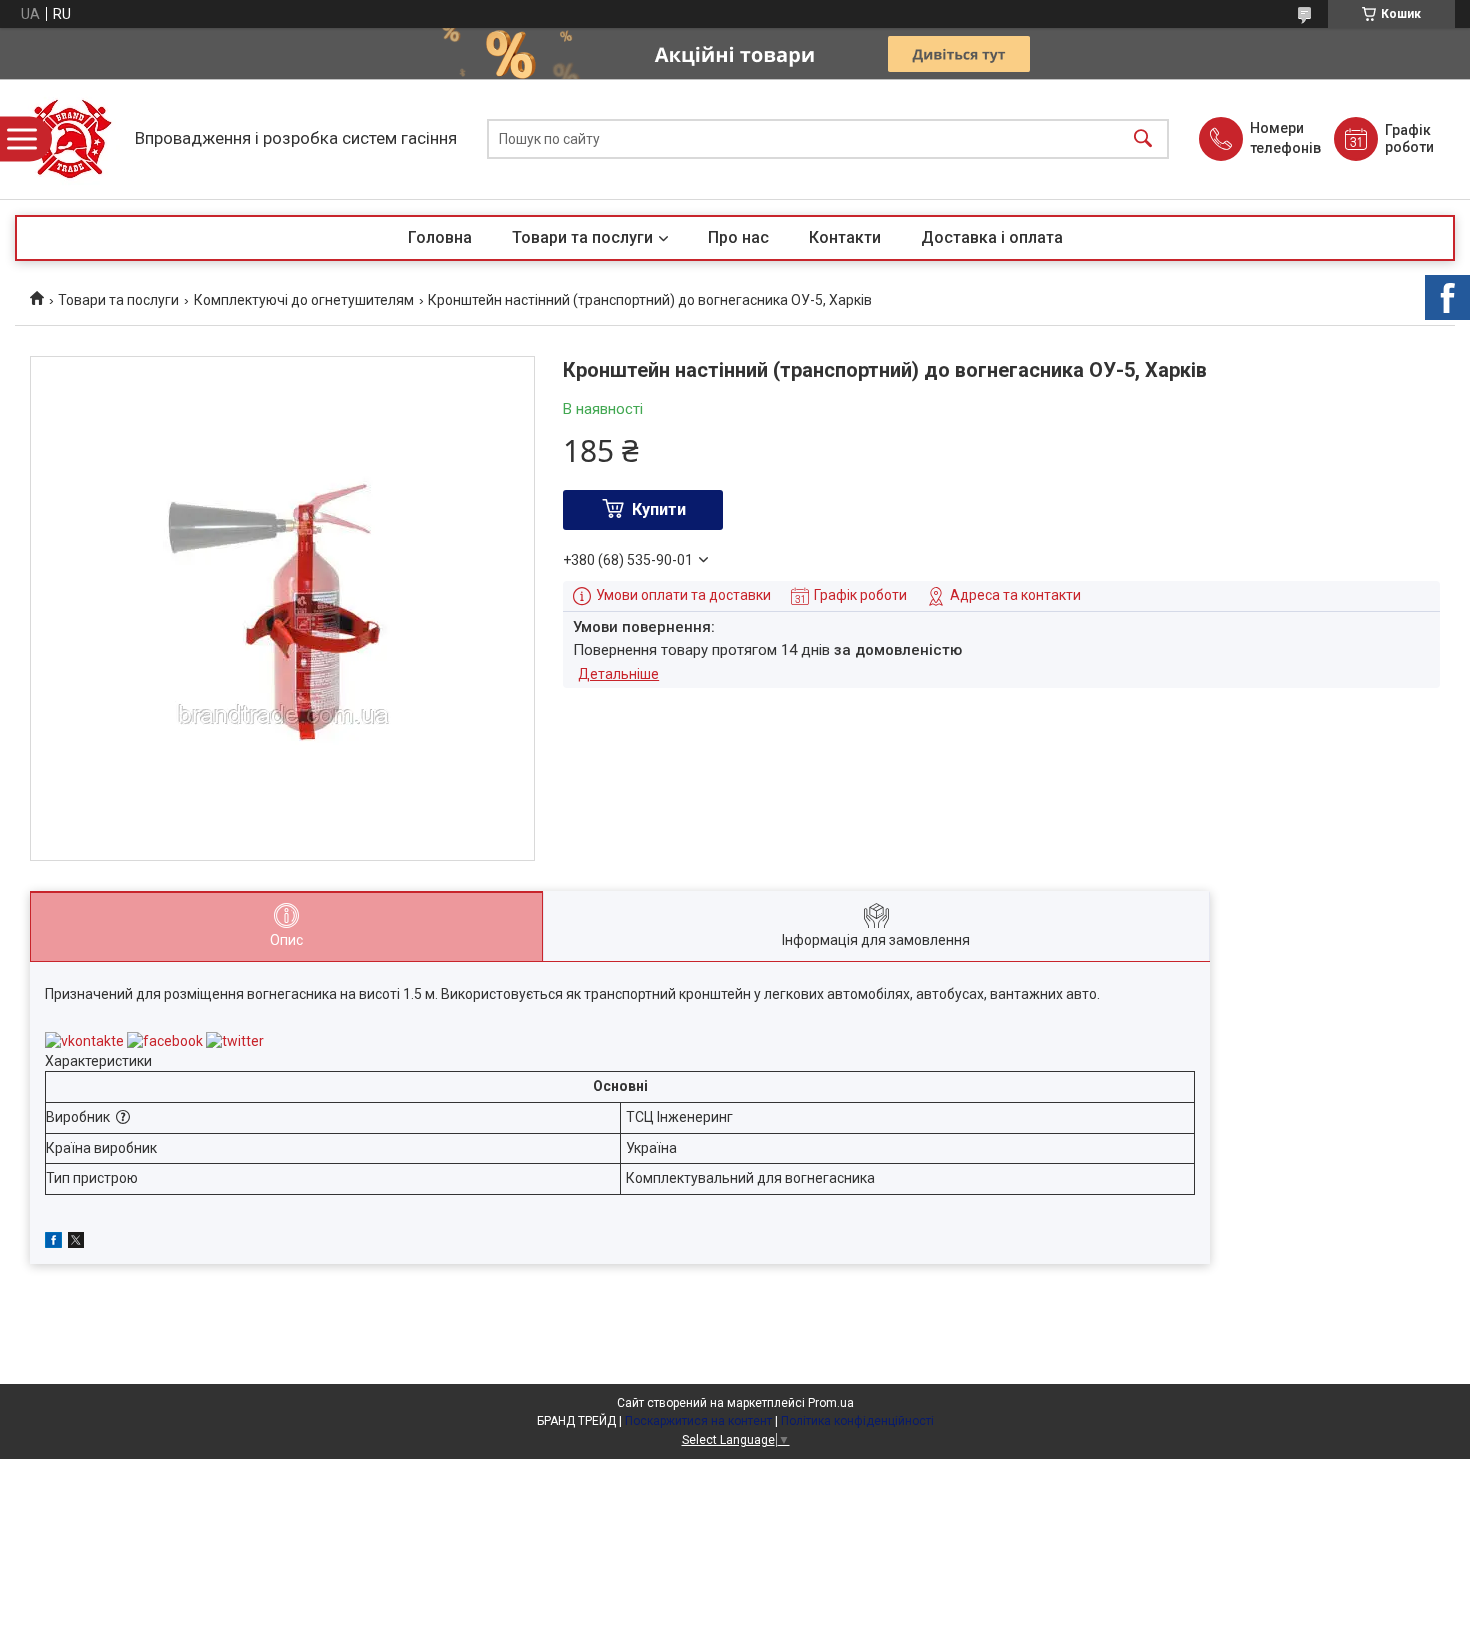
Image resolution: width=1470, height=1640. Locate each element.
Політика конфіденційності (857, 1421)
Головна (440, 237)
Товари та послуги (582, 237)
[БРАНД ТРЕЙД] (70, 139)
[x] (76, 1243)
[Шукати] (1143, 139)
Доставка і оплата (992, 237)
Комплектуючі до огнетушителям (304, 300)
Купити (659, 509)
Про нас (738, 237)
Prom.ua (831, 1403)
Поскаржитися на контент (698, 1421)
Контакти (845, 237)
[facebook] (53, 1243)
